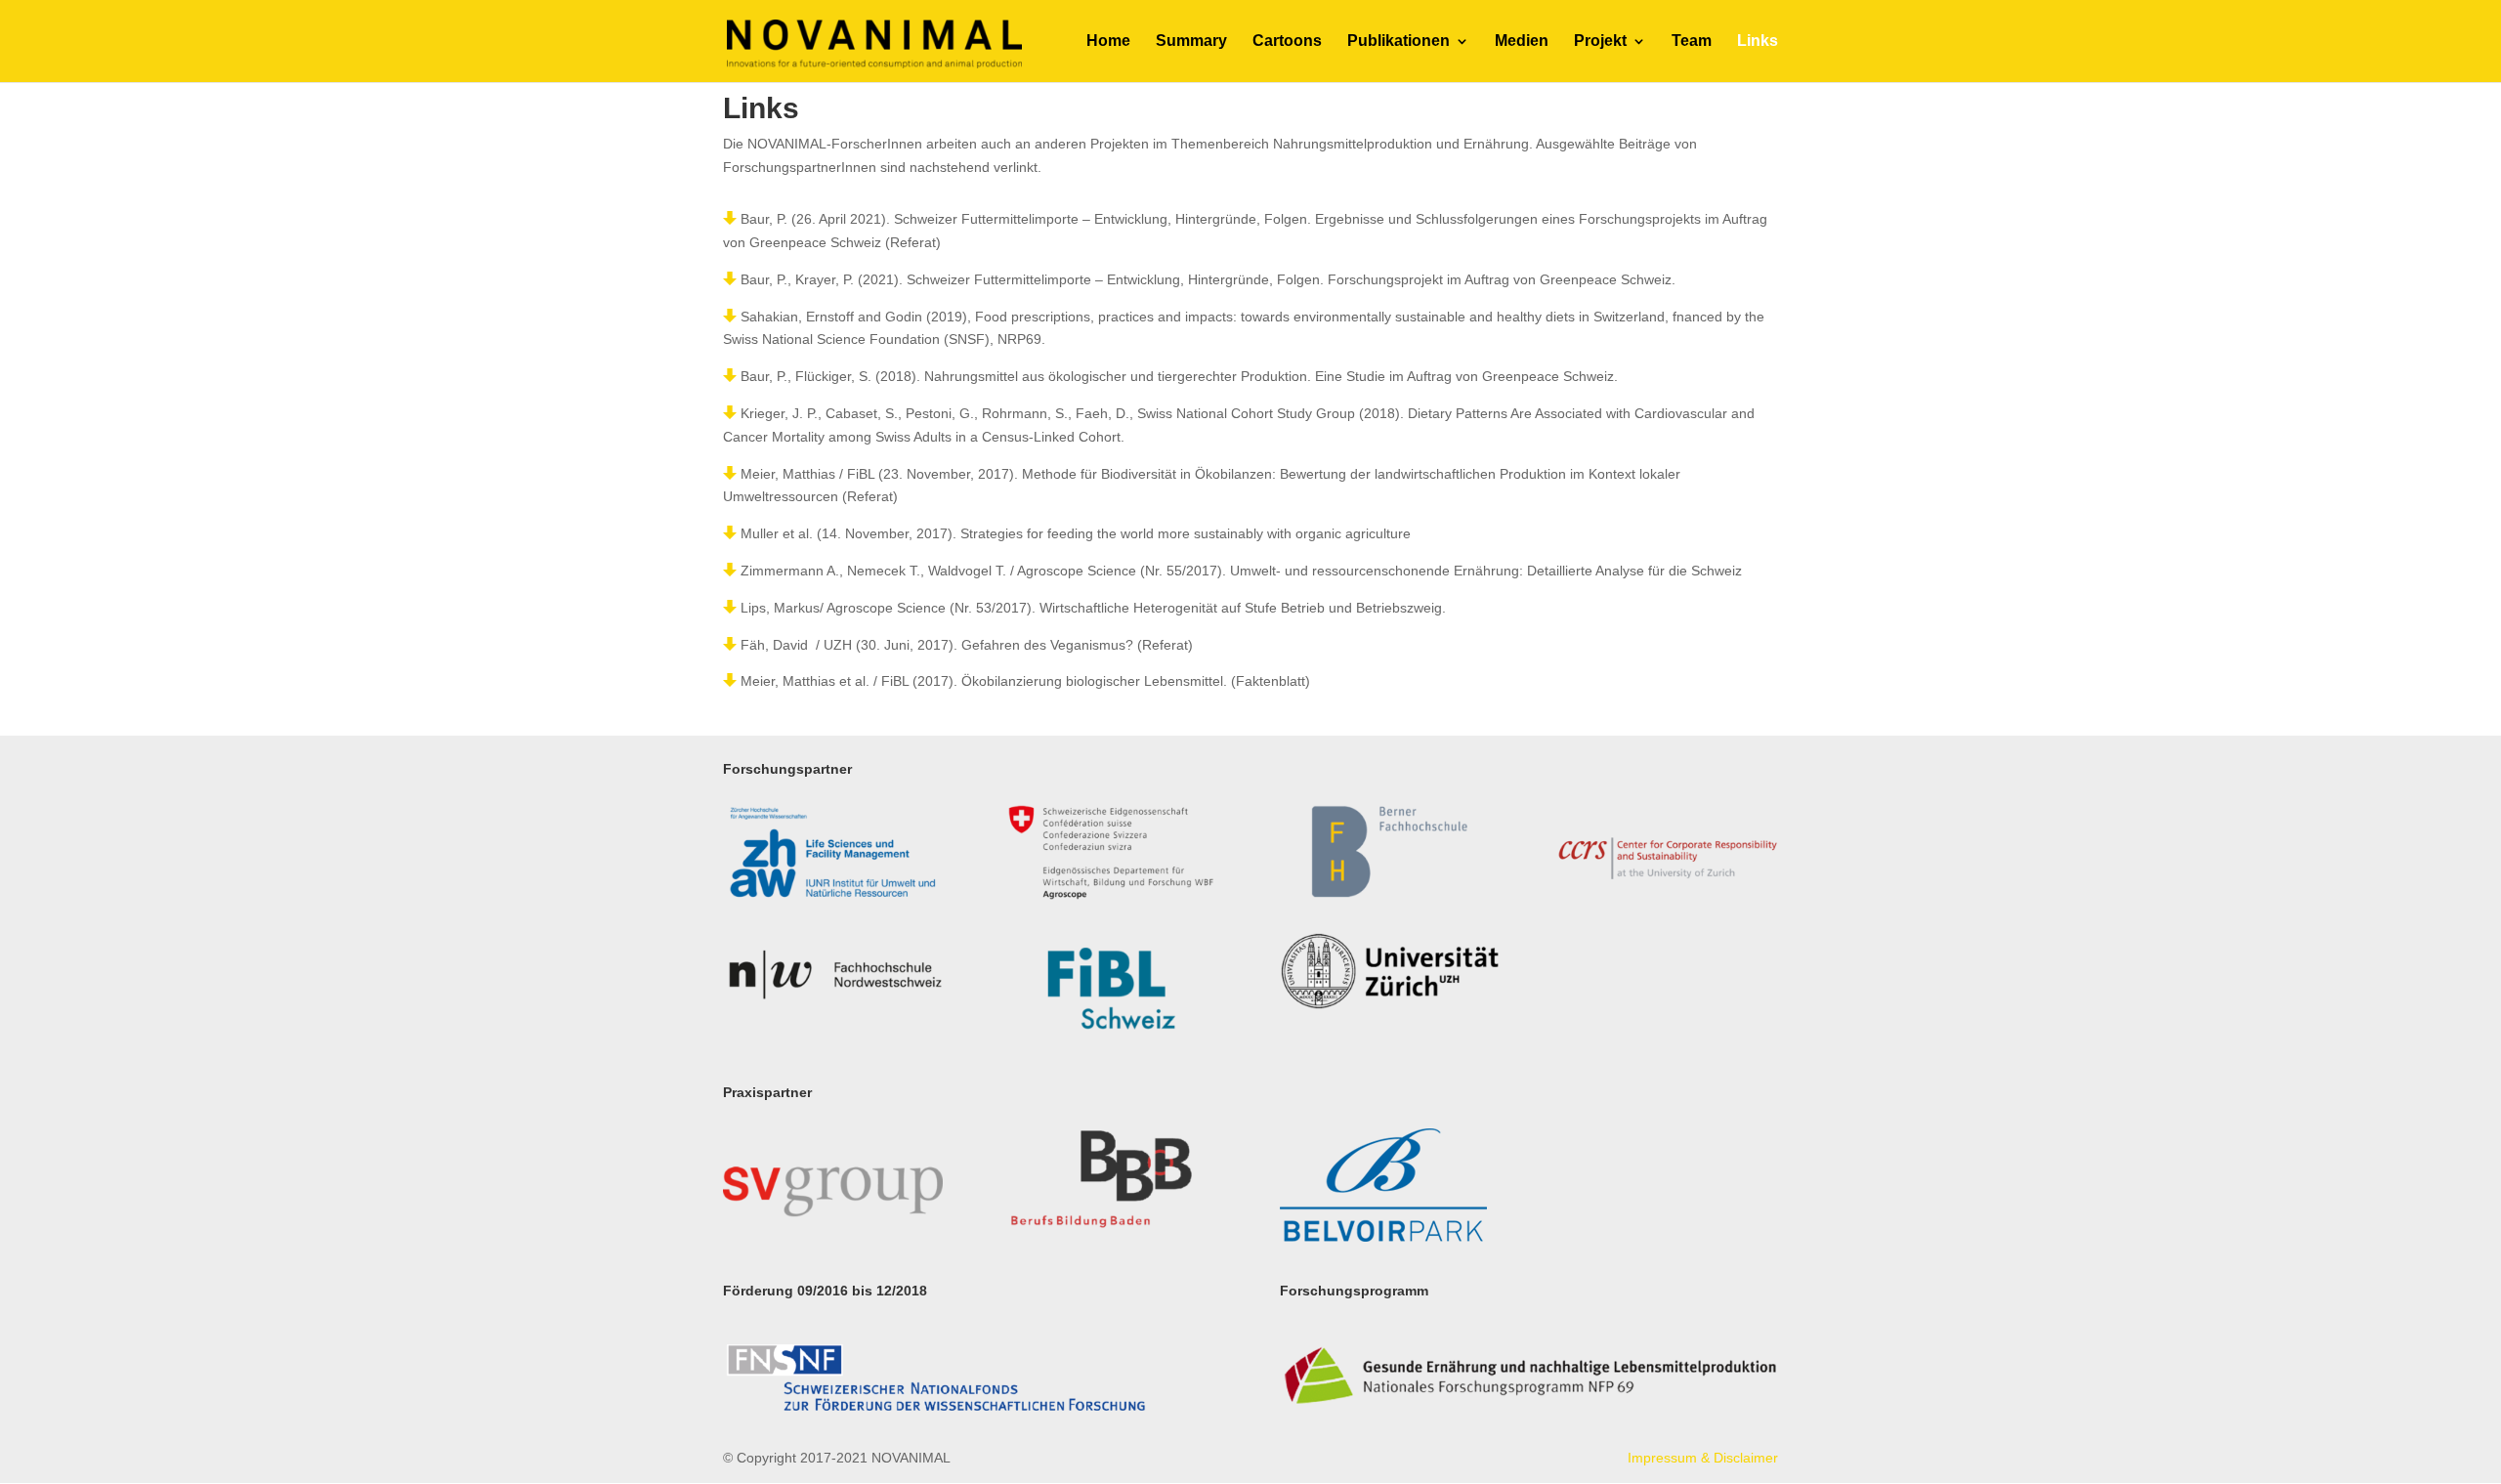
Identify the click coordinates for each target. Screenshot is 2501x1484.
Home (1108, 42)
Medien (1522, 42)
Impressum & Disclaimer (1703, 1458)
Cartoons (1287, 42)
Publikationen (1399, 42)
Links (1758, 42)
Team (1692, 42)
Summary (1191, 42)
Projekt (1600, 42)
